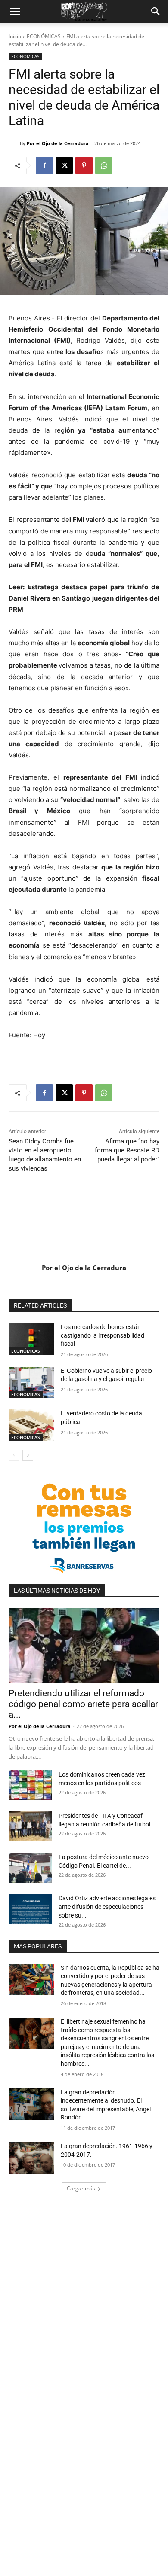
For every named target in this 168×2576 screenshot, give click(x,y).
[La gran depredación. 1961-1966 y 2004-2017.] (31, 2158)
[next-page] (28, 1455)
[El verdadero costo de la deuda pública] (31, 1425)
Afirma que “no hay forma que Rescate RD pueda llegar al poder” (127, 1150)
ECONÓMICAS (44, 36)
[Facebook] (44, 165)
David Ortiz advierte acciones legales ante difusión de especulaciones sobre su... (107, 1907)
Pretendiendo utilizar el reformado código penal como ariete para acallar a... (83, 1704)
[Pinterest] (84, 165)
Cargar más (81, 2188)
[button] (15, 12)
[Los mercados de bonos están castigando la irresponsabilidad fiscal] (31, 1339)
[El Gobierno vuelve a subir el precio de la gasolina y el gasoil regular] (31, 1383)
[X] (64, 165)
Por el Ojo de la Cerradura (58, 143)
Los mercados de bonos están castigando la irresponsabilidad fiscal (103, 1335)
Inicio (15, 36)
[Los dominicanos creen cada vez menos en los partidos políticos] (30, 1785)
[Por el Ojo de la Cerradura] (14, 143)
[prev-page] (14, 1455)
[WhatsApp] (104, 165)
